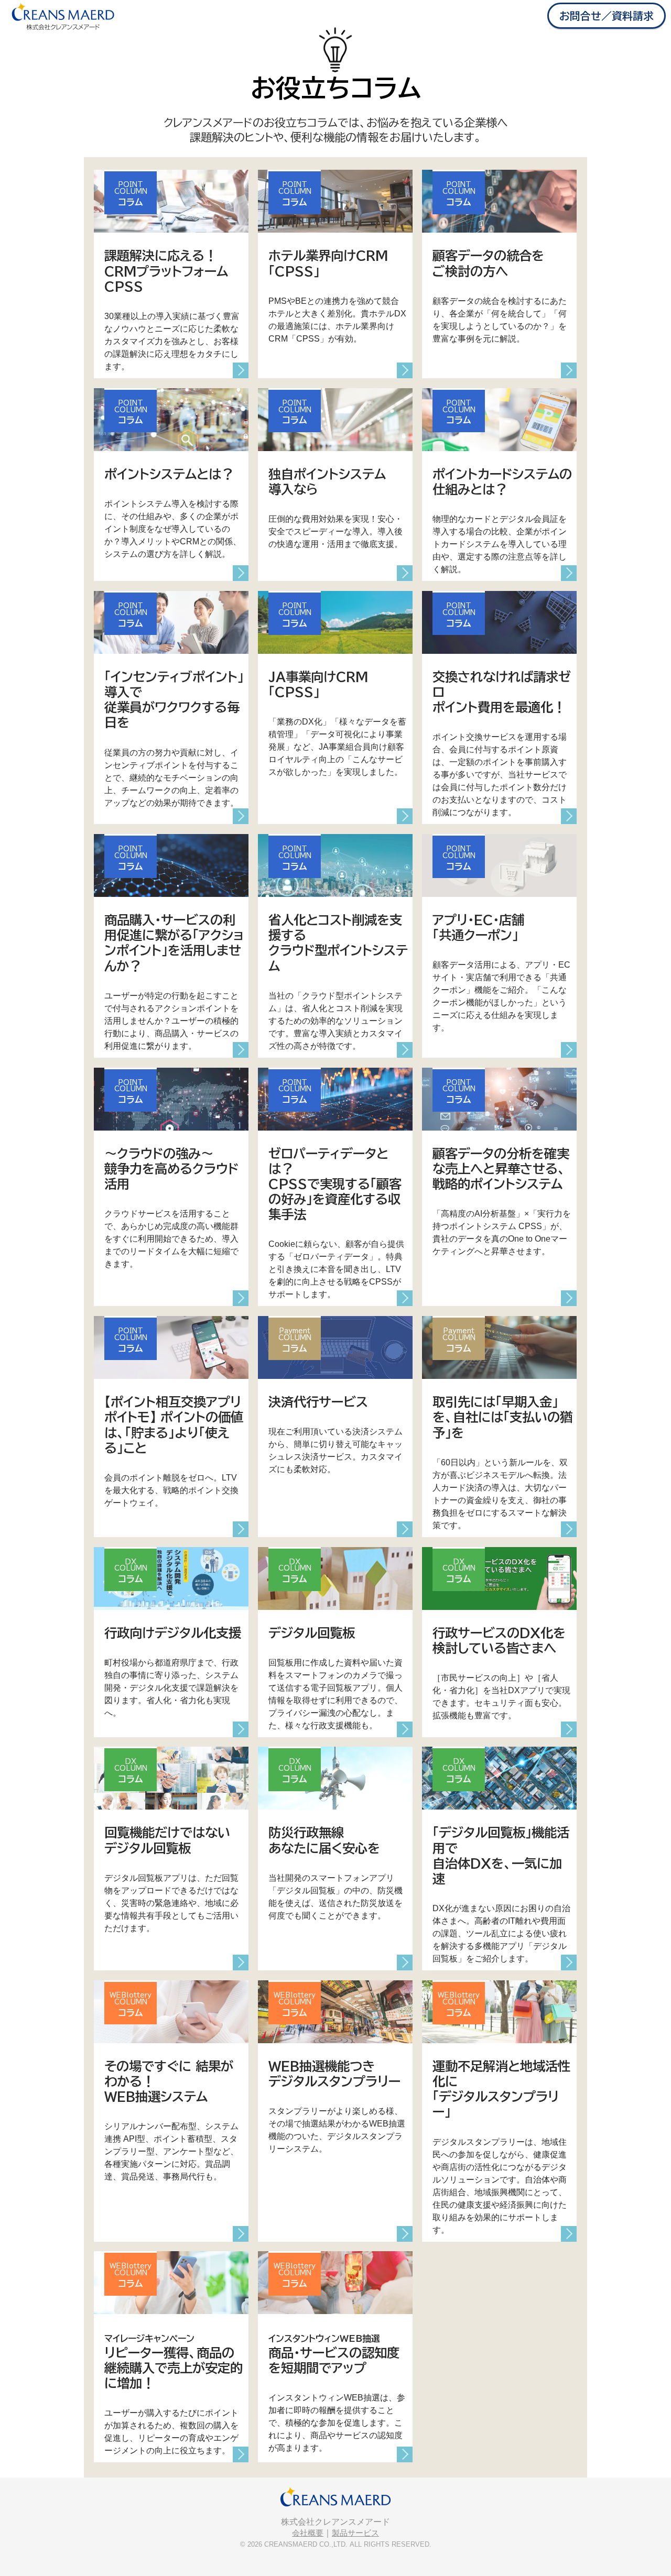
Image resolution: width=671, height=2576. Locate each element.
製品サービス (355, 2533)
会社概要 (308, 2533)
